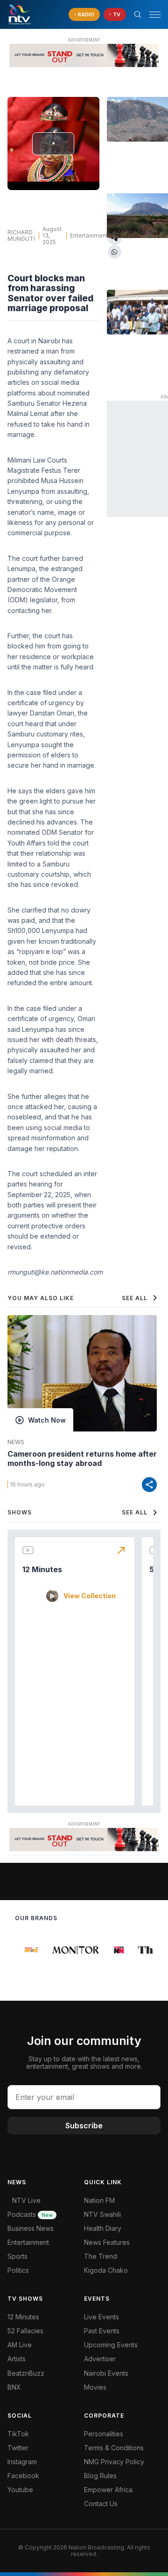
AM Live (20, 2345)
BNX (14, 2387)
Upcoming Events (111, 2345)
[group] (28, 1950)
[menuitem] (122, 2373)
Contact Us (101, 2504)
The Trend (101, 2256)
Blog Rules (100, 2476)
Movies (95, 2387)
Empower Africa (108, 2490)
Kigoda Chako (106, 2270)
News (16, 1442)
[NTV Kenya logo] (19, 14)
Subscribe (84, 2126)
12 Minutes (42, 1569)
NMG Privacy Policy (114, 2462)
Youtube (20, 2490)
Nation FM (99, 2200)
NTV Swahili (102, 2214)
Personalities (104, 2434)
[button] (151, 15)
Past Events (102, 2331)
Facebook (23, 2476)
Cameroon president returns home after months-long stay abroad (82, 1458)
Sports (17, 2256)
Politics (18, 2270)
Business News (31, 2228)
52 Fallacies (25, 2331)
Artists (17, 2359)
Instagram (22, 2462)
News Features (107, 2242)
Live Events (101, 2317)
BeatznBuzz (26, 2373)
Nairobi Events (106, 2373)
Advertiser (100, 2359)
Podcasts (30, 2214)
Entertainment (89, 235)
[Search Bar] (138, 14)
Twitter (18, 2448)
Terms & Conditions (114, 2448)
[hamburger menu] (155, 15)
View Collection (90, 1596)
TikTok (18, 2434)
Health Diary (103, 2228)
